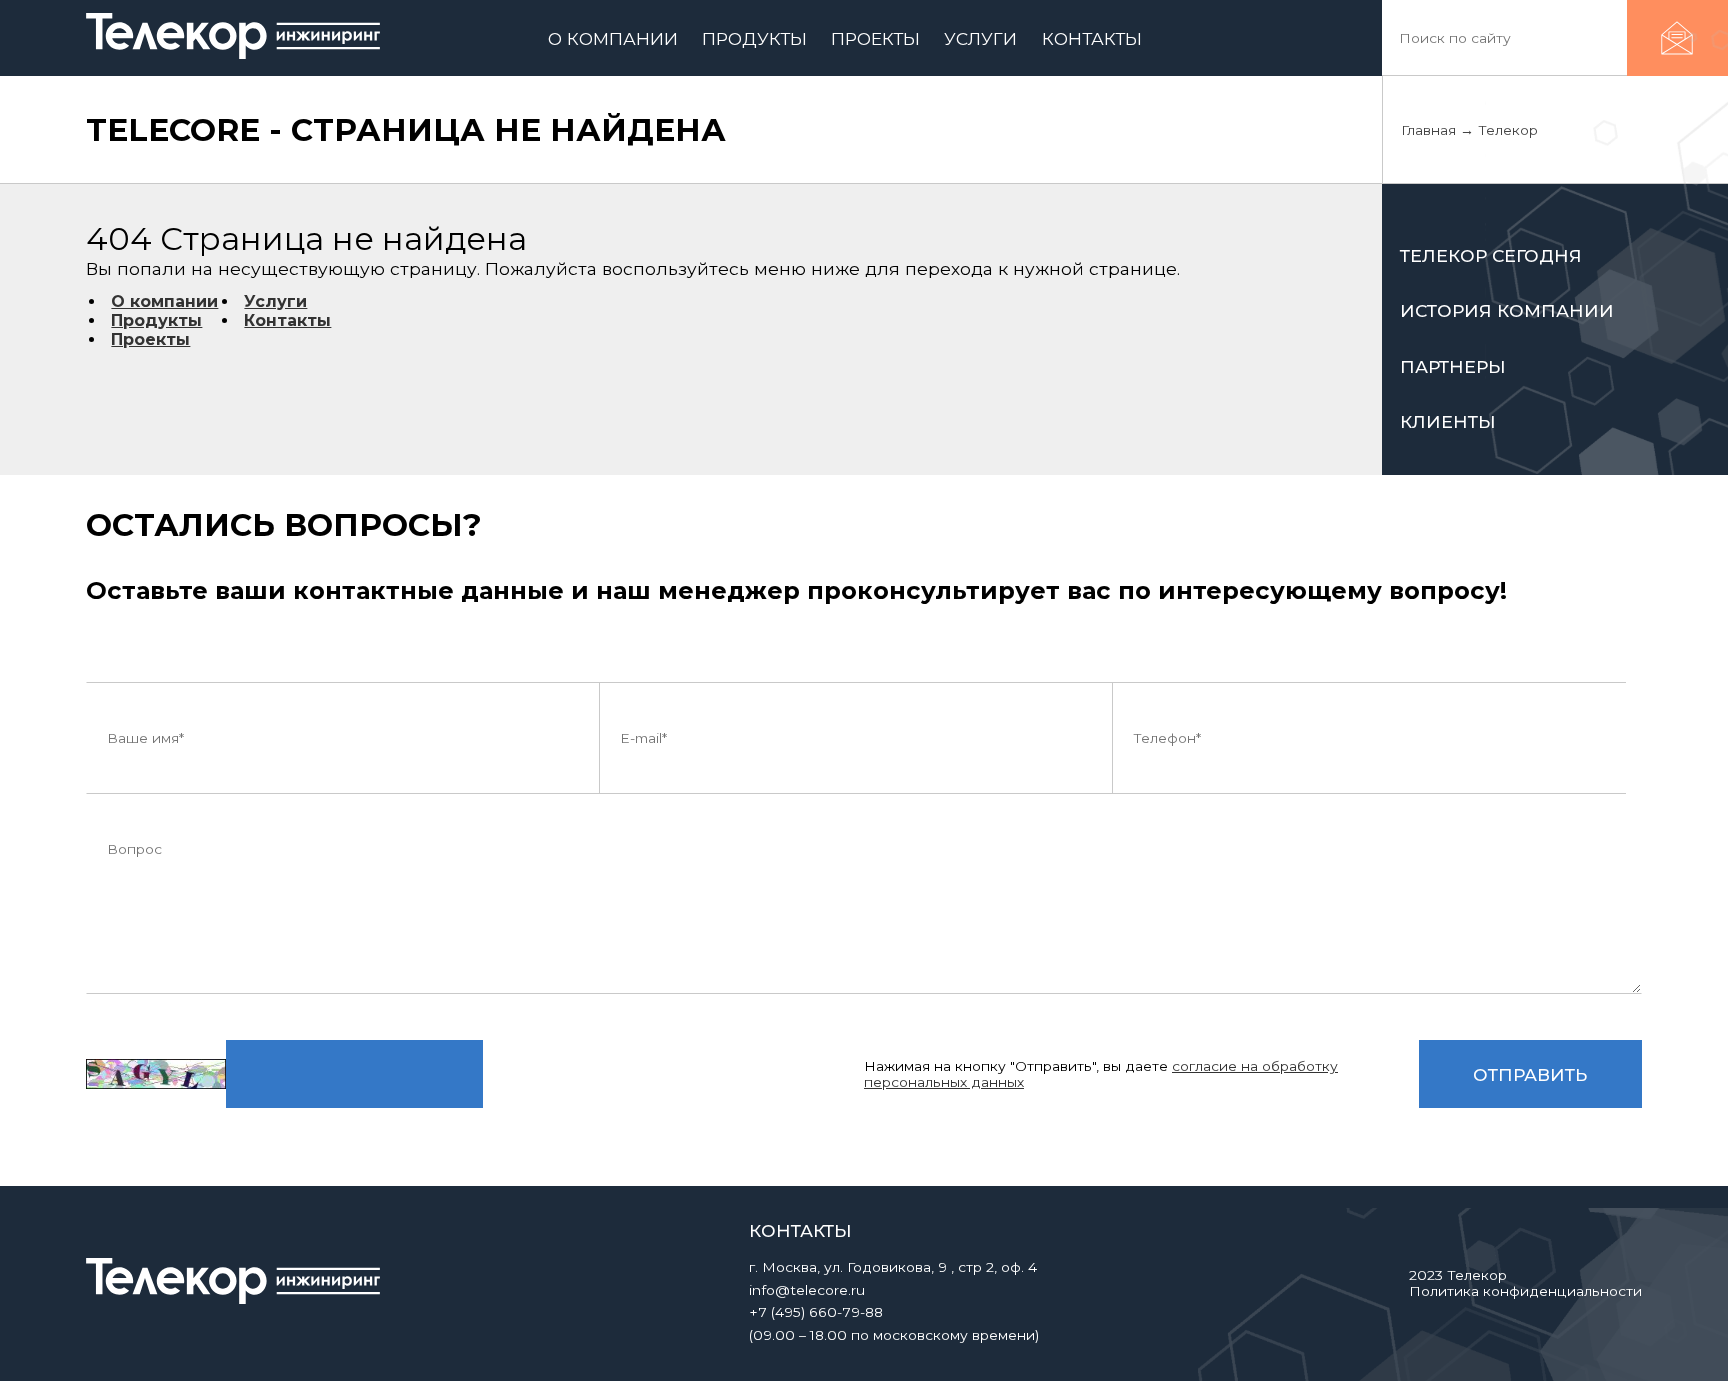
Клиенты (1448, 421)
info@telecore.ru (807, 1290)
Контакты (287, 320)
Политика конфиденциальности (1525, 1291)
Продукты (156, 320)
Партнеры (1453, 366)
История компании (1507, 310)
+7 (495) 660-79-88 (816, 1312)
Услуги (275, 301)
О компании (164, 301)
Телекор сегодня (1491, 255)
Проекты (150, 339)
